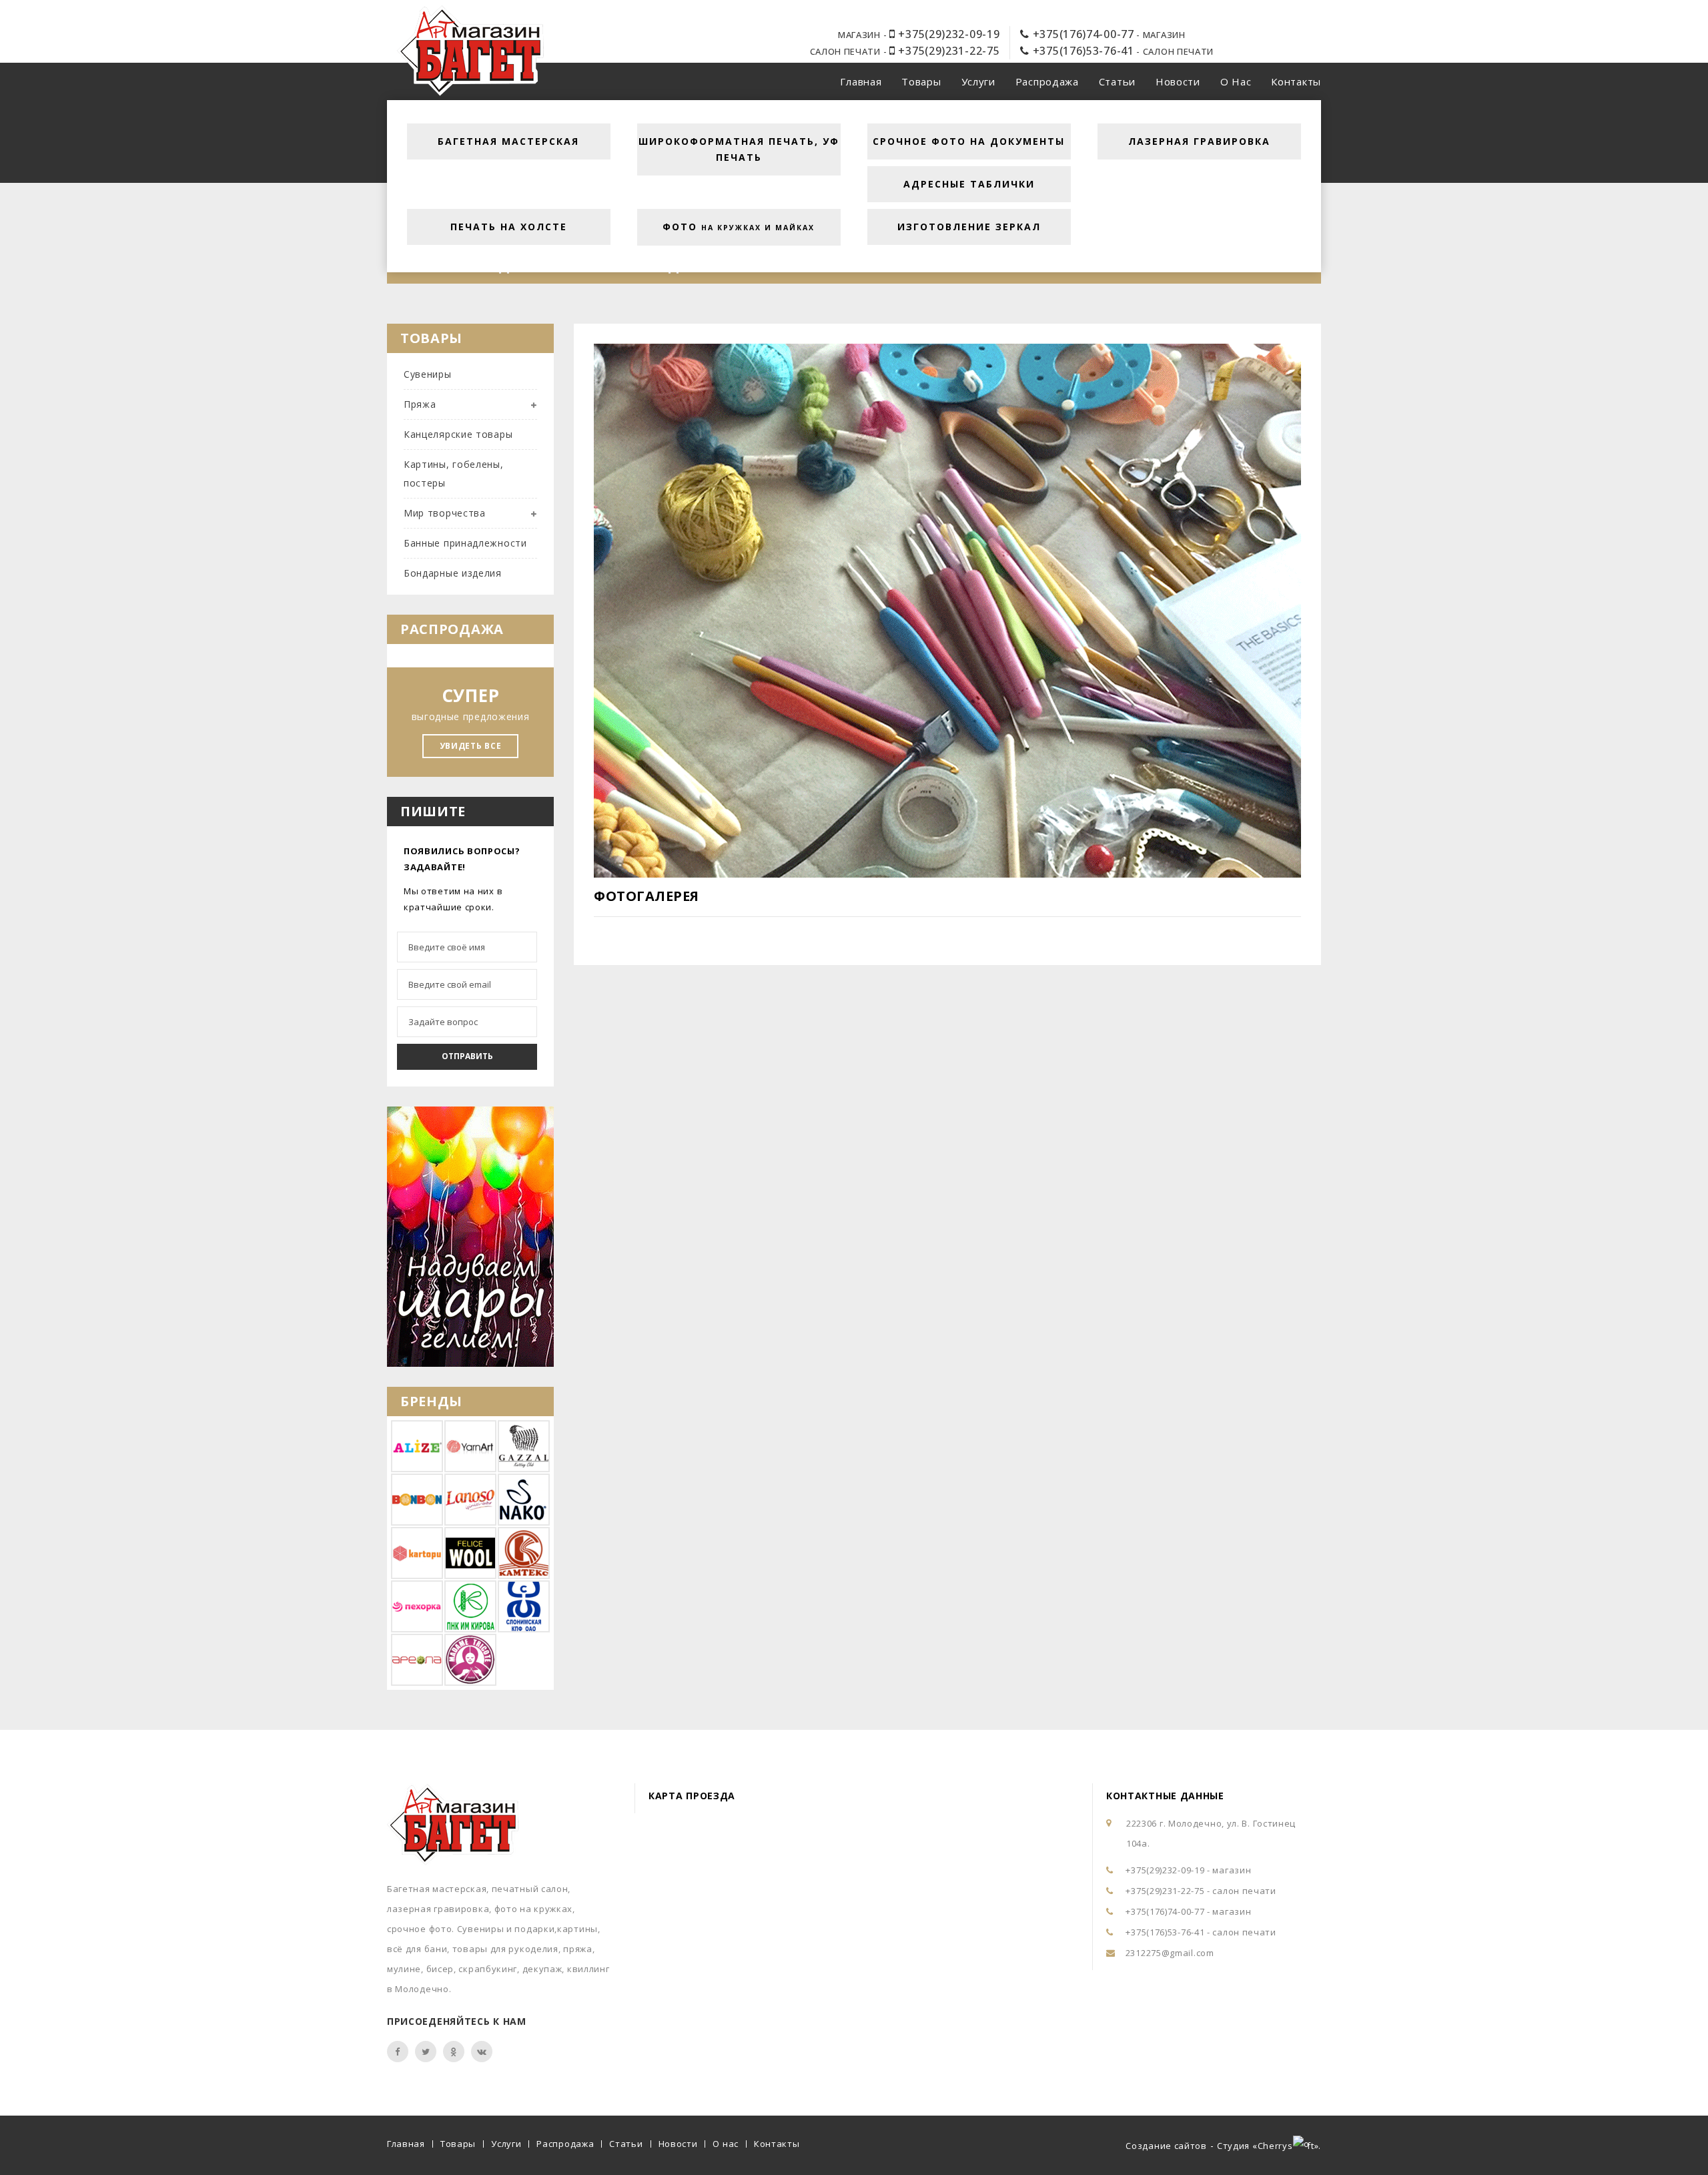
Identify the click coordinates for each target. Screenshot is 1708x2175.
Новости (1178, 81)
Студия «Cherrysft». (1269, 2146)
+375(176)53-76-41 (1082, 51)
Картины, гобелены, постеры (454, 474)
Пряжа (420, 404)
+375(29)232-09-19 (947, 34)
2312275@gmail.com (1170, 1953)
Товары (921, 81)
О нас (1236, 81)
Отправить (467, 1056)
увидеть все (471, 746)
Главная (861, 81)
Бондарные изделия (453, 573)
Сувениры (428, 374)
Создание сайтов (1166, 2146)
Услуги (978, 81)
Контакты (1296, 81)
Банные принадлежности (465, 543)
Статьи (1117, 81)
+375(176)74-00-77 (1082, 34)
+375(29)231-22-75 (947, 51)
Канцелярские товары (458, 434)
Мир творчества (445, 513)
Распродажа (1047, 81)
